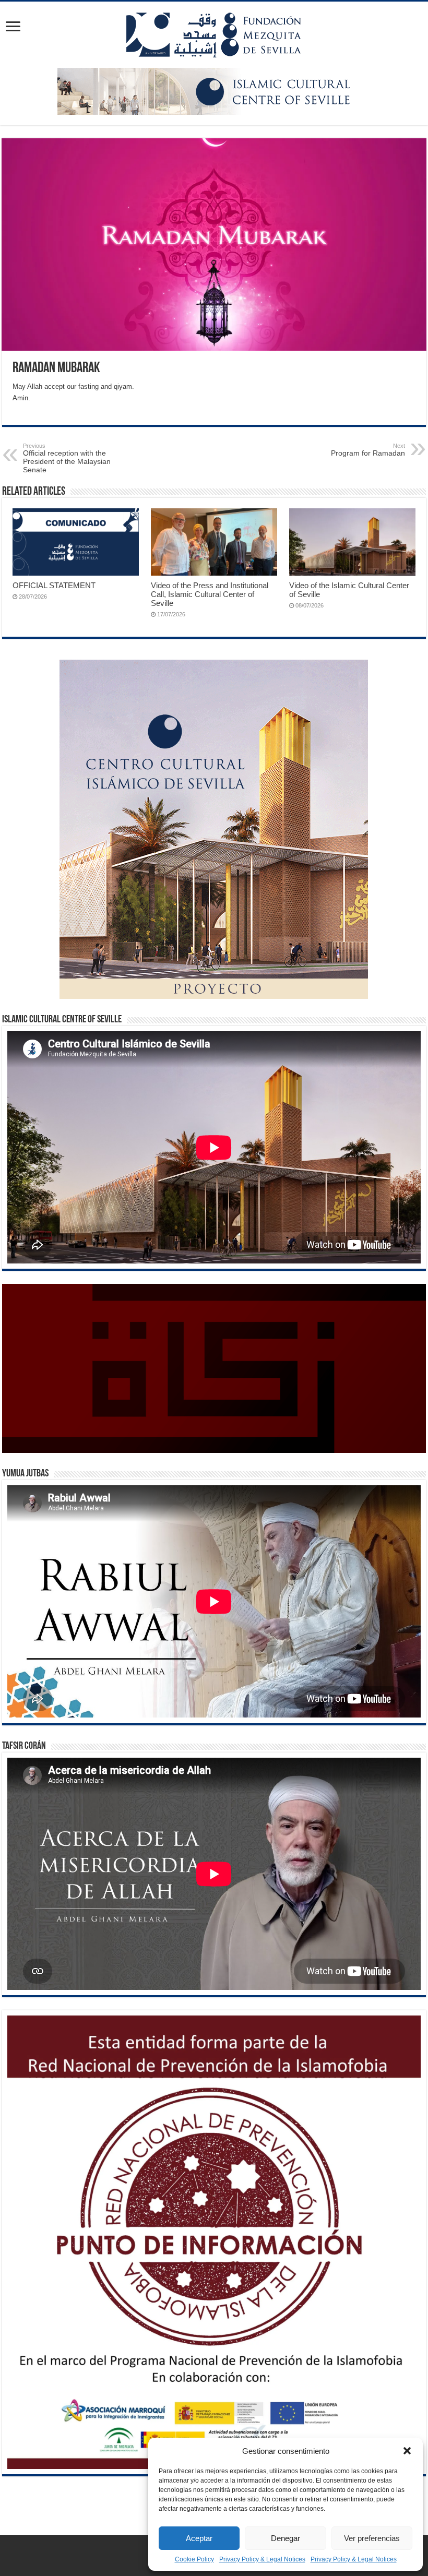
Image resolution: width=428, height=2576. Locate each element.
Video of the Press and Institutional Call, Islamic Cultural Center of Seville (210, 594)
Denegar (286, 2538)
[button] (407, 2451)
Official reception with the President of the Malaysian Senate (67, 458)
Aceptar (199, 2538)
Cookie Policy (194, 2559)
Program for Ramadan (368, 450)
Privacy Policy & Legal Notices (262, 2559)
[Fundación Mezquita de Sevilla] (214, 33)
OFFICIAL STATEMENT (54, 585)
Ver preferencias (372, 2538)
